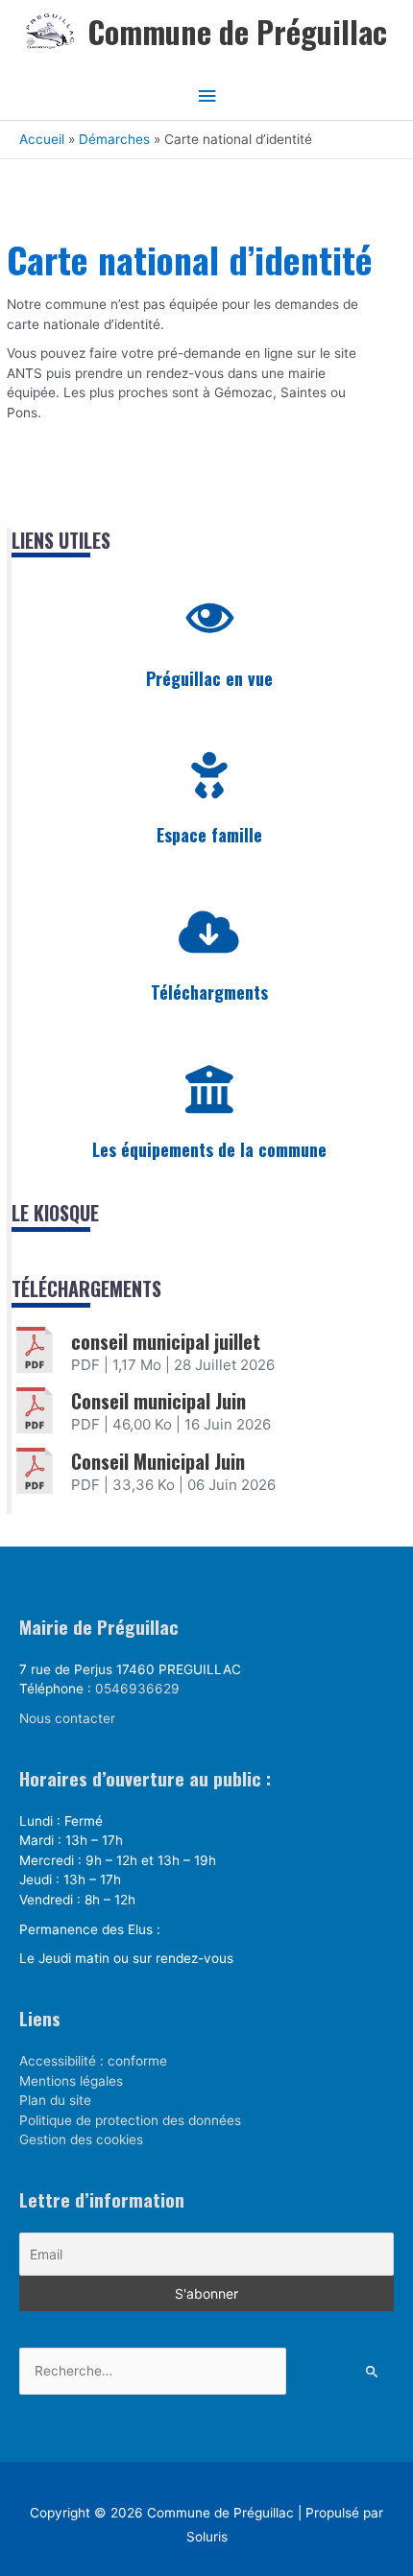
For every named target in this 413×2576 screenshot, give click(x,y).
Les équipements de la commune (209, 1149)
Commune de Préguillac (237, 31)
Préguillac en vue (209, 678)
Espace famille (209, 835)
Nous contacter (67, 1718)
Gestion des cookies (81, 2139)
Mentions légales (71, 2081)
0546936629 (137, 1689)
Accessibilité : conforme (93, 2061)
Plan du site (55, 2100)
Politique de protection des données (130, 2120)
